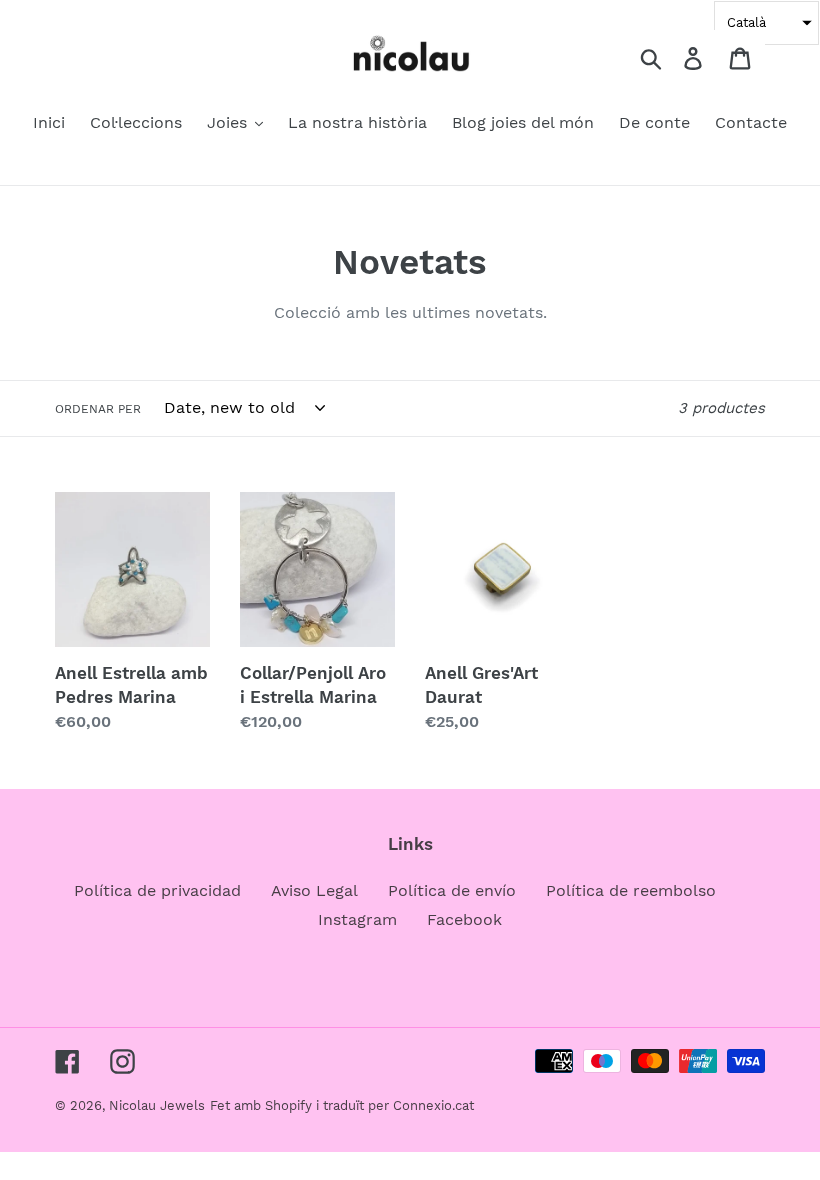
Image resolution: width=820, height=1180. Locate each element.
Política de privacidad (157, 890)
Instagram (357, 919)
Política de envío (452, 890)
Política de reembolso (631, 890)
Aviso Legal (314, 890)
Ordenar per (98, 409)
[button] (766, 23)
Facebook (464, 919)
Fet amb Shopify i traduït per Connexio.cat (342, 1105)
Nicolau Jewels (157, 1105)
